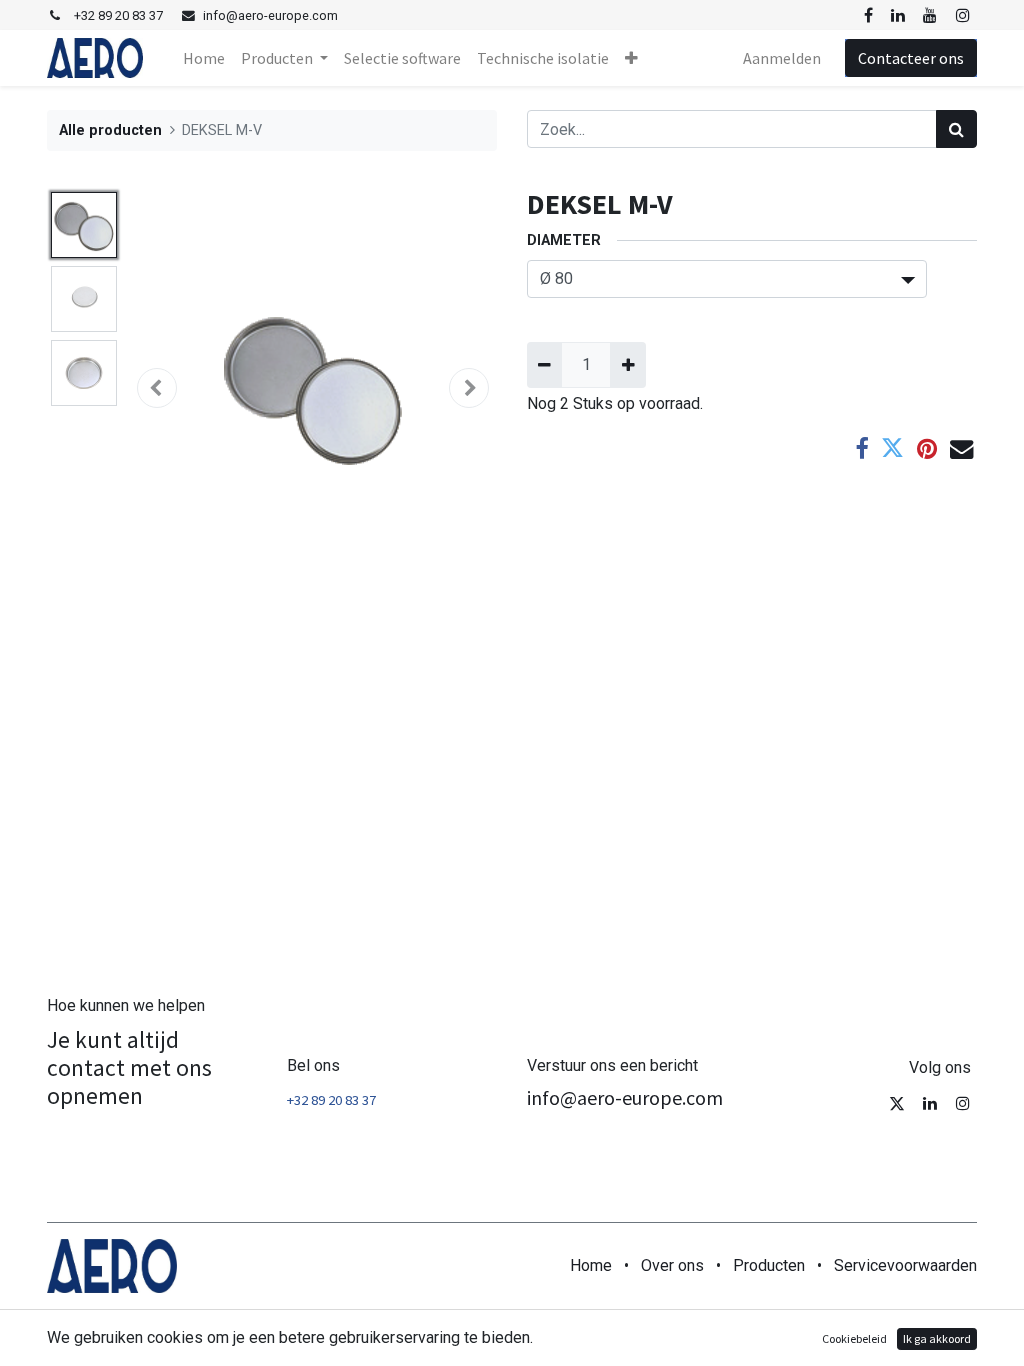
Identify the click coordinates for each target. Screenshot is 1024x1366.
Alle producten (110, 130)
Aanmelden (782, 58)
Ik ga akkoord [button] (937, 1338)
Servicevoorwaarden (905, 1265)
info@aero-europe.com (625, 1097)
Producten (769, 1265)
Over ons (672, 1265)
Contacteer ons (911, 58)
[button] (631, 58)
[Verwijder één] (544, 365)
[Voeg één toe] (627, 365)
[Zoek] (956, 129)
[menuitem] (204, 58)
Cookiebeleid (854, 1338)
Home (591, 1265)
